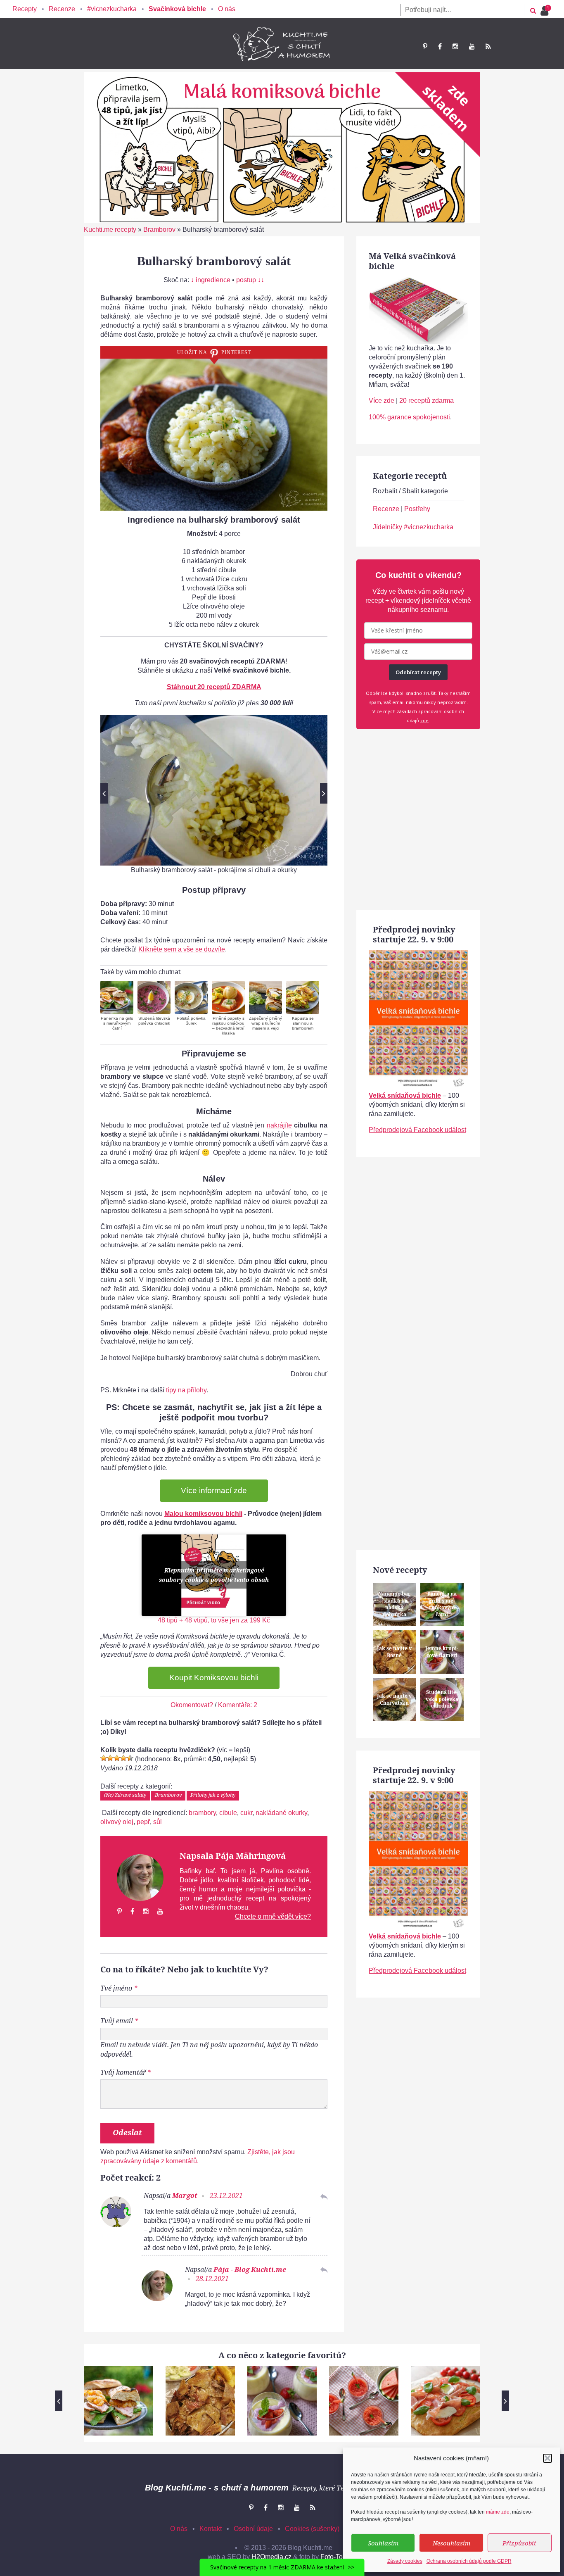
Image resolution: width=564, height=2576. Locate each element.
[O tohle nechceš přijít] (546, 8)
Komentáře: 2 (238, 1705)
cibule (228, 1813)
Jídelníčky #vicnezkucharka (413, 527)
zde (424, 720)
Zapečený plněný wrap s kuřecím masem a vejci (265, 1023)
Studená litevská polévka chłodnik (154, 1021)
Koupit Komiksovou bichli (214, 1678)
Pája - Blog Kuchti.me (250, 2269)
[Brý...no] (117, 1758)
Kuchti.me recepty (110, 230)
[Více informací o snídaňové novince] (418, 955)
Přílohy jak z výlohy (213, 1795)
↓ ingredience (211, 280)
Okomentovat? (192, 1705)
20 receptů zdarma (427, 401)
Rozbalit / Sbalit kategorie (410, 491)
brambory (202, 1813)
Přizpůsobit (519, 2543)
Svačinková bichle (177, 9)
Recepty (25, 9)
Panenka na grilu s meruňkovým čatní (117, 1023)
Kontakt (211, 2529)
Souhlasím (383, 2543)
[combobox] (462, 10)
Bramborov (159, 230)
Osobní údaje (253, 2529)
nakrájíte (279, 1125)
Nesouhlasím (451, 2543)
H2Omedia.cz (271, 2557)
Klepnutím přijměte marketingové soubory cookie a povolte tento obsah (214, 1575)
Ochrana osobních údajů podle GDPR (469, 2561)
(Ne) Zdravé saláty (125, 1795)
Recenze (62, 9)
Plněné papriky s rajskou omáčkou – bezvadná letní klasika (228, 1026)
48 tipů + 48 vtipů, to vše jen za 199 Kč (214, 1620)
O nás (227, 9)
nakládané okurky (281, 1813)
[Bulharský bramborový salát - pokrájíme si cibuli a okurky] (214, 790)
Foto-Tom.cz (338, 2557)
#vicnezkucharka (112, 9)
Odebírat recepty (418, 672)
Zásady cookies (405, 2561)
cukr (246, 1813)
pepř (143, 1822)
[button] (547, 2458)
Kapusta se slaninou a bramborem (303, 1023)
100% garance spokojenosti (409, 417)
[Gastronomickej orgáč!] (130, 1758)
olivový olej (117, 1822)
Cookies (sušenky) (312, 2529)
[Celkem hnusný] (110, 1758)
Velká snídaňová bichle (405, 1095)
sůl (158, 1822)
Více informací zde (214, 1490)
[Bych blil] (104, 1758)
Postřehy (417, 509)
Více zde (382, 401)
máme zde (498, 2512)
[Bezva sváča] (123, 1758)
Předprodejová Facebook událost (417, 1130)
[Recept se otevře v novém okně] (117, 997)
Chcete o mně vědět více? (273, 1916)
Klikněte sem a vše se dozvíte (182, 949)
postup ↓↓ (250, 280)
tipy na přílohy (186, 1390)
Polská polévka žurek (191, 1021)
